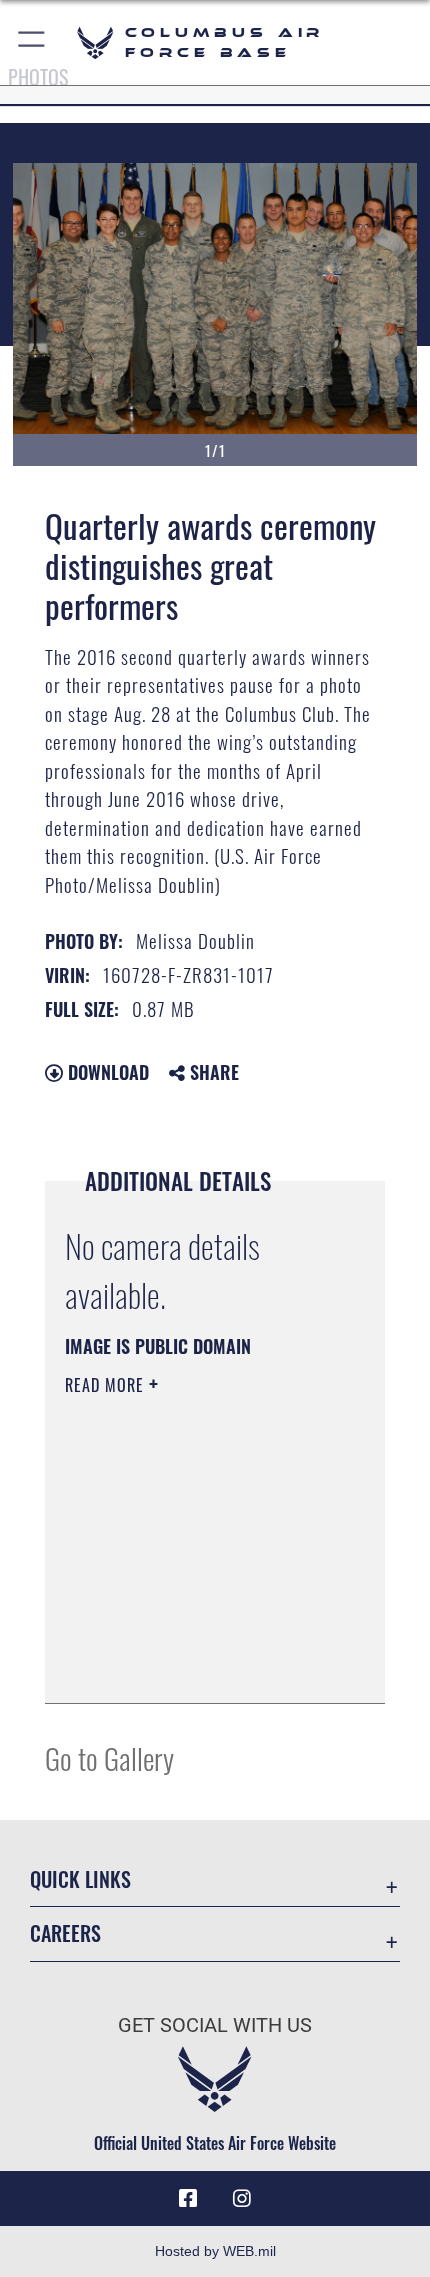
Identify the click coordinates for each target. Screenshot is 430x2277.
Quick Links (80, 1879)
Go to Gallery (109, 1757)
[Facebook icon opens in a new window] (188, 2199)
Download (106, 1072)
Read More (107, 1385)
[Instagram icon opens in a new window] (242, 2199)
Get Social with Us (215, 2025)
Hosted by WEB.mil (215, 2251)
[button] (32, 42)
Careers (65, 1933)
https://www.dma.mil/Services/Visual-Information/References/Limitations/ (186, 1638)
